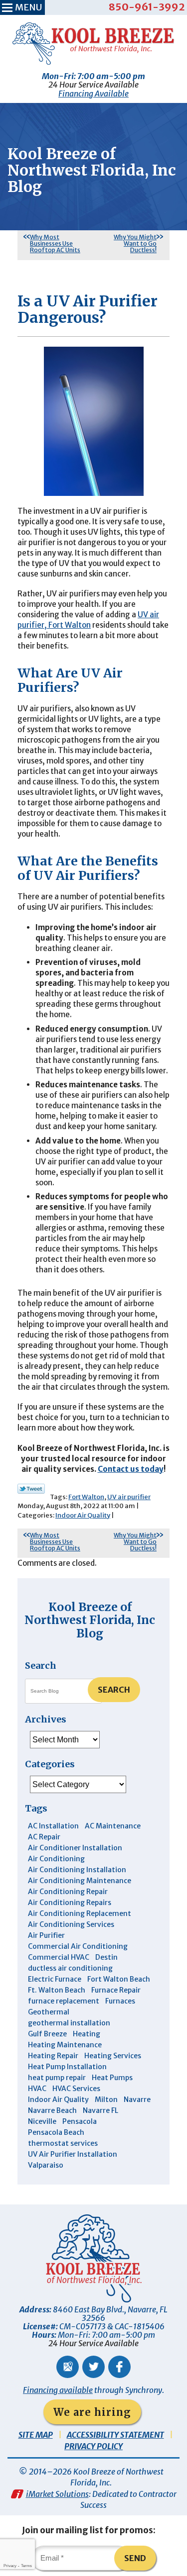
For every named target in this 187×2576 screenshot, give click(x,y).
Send (135, 2558)
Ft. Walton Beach (57, 1990)
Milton (106, 2099)
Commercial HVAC (59, 1957)
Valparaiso (46, 2165)
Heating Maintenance (65, 2045)
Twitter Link (31, 1489)
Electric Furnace (55, 1979)
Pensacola (80, 2121)
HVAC (37, 2089)
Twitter (93, 2367)
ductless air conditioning (70, 1968)
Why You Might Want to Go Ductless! (135, 243)
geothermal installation (69, 2023)
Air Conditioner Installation (75, 1848)
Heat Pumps (112, 2078)
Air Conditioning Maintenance (80, 1881)
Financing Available (93, 94)
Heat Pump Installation (67, 2067)
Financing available (58, 2390)
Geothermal (49, 2012)
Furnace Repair (116, 1990)
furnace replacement (64, 2001)
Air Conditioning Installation (77, 1870)
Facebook (119, 2367)
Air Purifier (46, 1935)
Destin (106, 1957)
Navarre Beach (52, 2110)
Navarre (137, 2099)
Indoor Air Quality (83, 1515)
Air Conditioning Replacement (80, 1913)
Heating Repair (53, 2056)
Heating (87, 2034)
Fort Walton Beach (119, 1979)
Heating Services (113, 2056)
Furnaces (120, 2001)
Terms (26, 2566)
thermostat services (63, 2143)
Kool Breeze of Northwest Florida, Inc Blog (90, 1620)
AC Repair (44, 1837)
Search (114, 1690)
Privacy (10, 2566)
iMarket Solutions (57, 2494)
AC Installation (53, 1826)
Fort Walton (86, 1497)
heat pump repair (57, 2078)
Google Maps (68, 2367)
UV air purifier (129, 1497)
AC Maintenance (113, 1826)
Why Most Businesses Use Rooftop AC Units (55, 243)
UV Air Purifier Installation (73, 2154)
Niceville (42, 2121)
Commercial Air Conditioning (78, 1946)
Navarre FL (100, 2110)
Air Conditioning (56, 1859)
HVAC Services (76, 2089)
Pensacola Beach (56, 2132)
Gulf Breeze (47, 2034)
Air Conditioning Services (71, 1924)
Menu (28, 7)
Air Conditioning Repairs (70, 1903)
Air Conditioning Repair (68, 1892)
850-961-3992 (147, 7)
